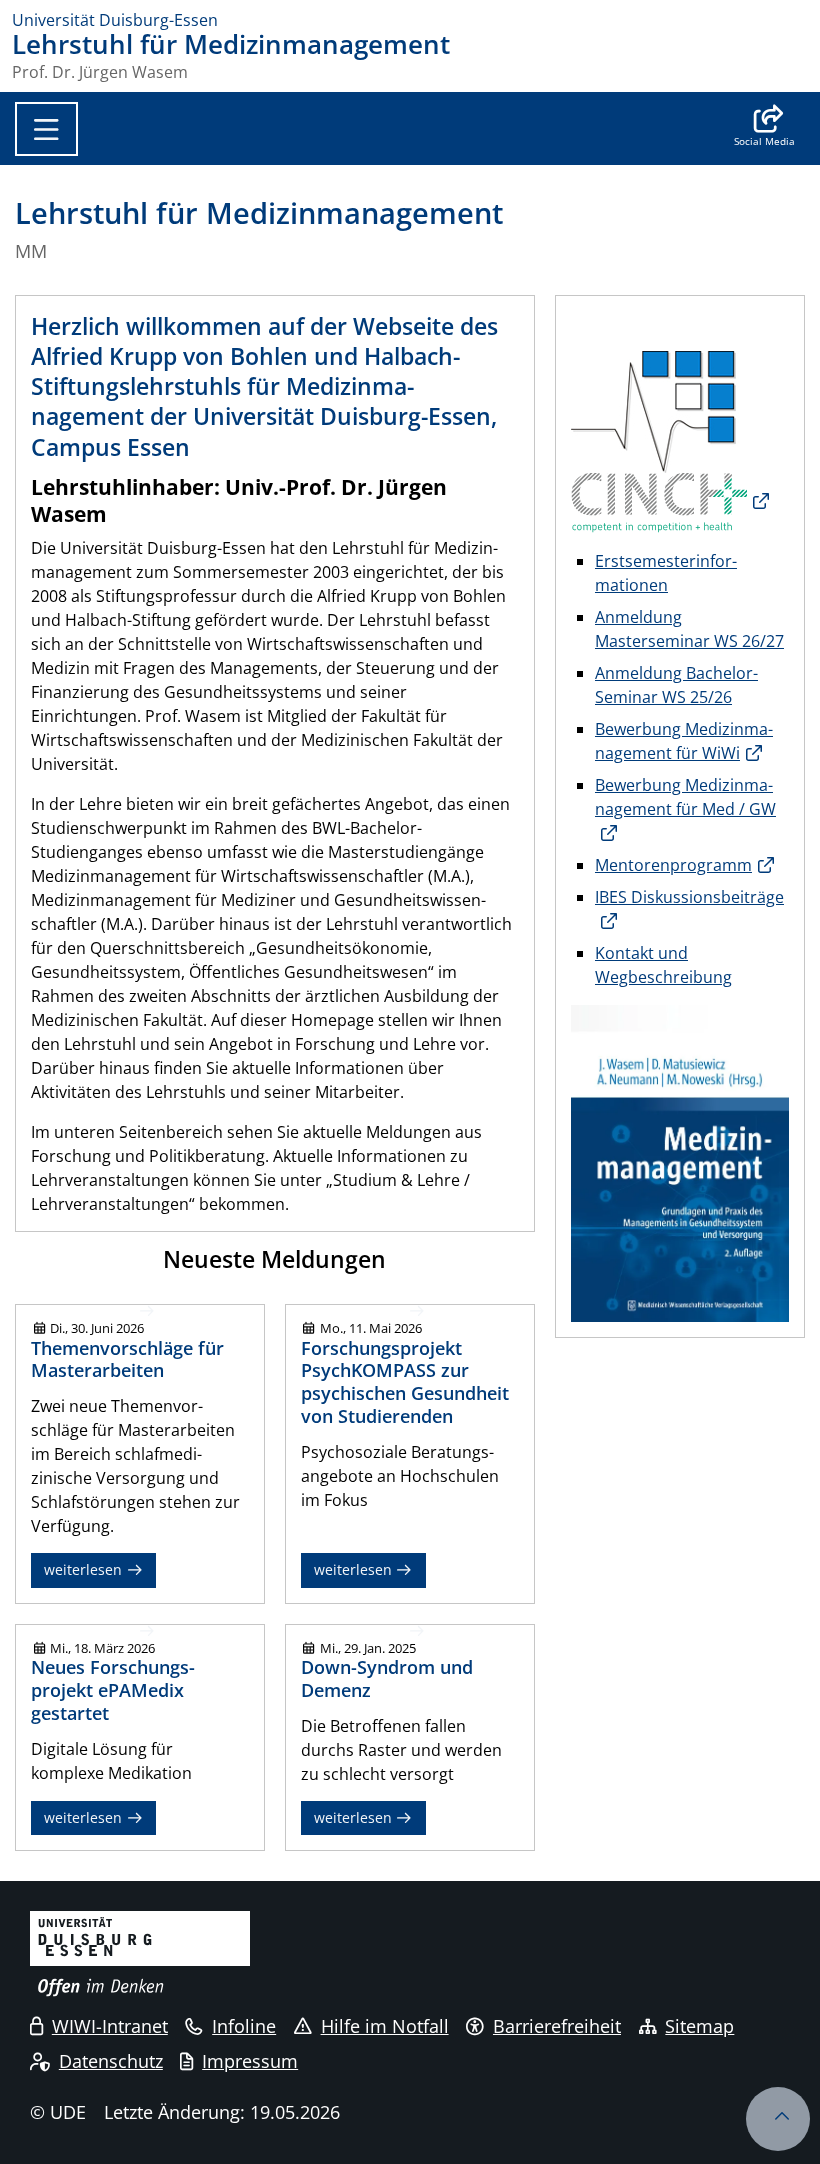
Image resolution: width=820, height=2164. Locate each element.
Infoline (244, 2026)
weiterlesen (85, 1569)
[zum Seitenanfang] (778, 2119)
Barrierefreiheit (557, 2026)
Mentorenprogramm (673, 865)
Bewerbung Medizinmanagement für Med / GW (685, 797)
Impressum (250, 2061)
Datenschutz (111, 2061)
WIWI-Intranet (110, 2026)
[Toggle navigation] (46, 129)
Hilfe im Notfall (385, 2026)
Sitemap (699, 2026)
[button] (764, 128)
